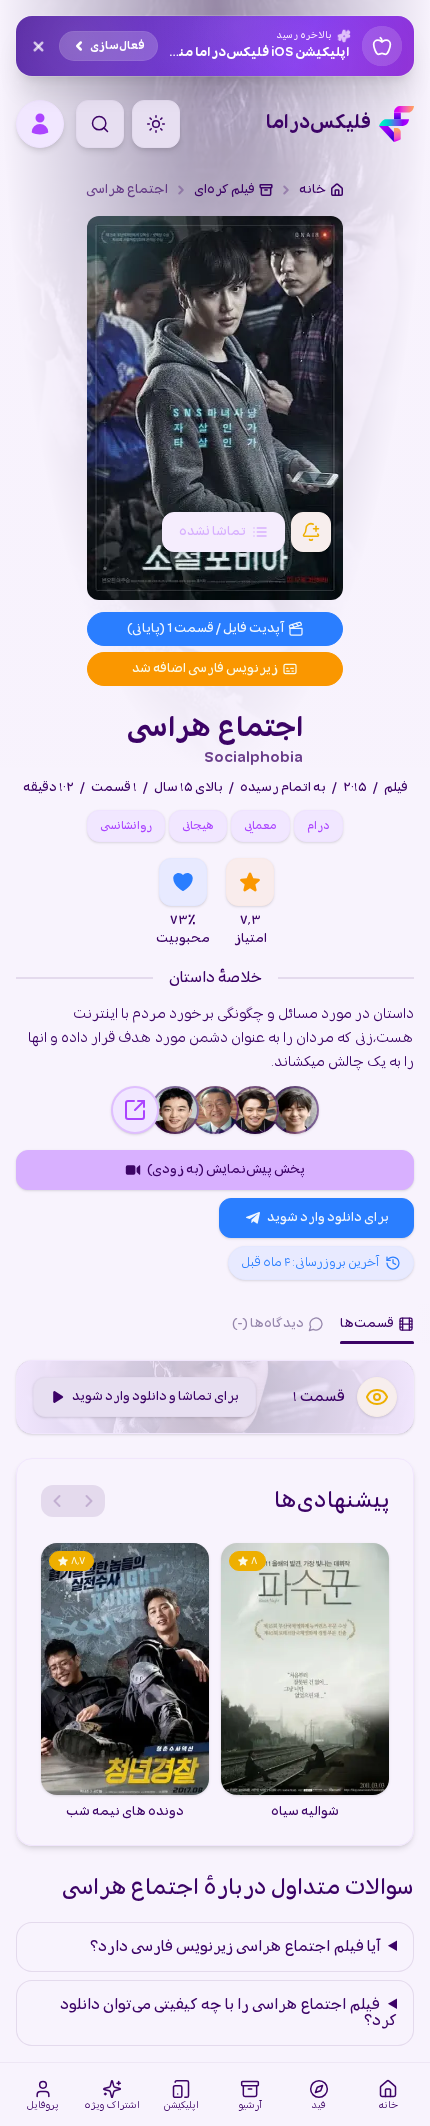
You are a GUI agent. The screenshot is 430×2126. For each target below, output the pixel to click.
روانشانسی (126, 826)
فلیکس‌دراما (318, 124)
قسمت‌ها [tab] (367, 1323)
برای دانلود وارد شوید (328, 1217)
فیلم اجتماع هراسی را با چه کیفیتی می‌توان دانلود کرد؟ (228, 2013)
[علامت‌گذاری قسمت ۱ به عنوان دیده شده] (377, 1397)
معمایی (260, 826)
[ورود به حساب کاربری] (40, 124)
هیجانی (198, 826)
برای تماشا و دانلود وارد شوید (155, 1396)
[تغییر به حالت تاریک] (156, 124)
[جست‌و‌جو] (100, 124)
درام (318, 826)
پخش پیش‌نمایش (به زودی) (226, 1169)
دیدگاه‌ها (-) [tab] (268, 1323)
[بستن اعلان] (38, 46)
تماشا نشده (212, 531)
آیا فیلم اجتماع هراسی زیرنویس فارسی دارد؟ (235, 1947)
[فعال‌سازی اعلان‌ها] (311, 532)
